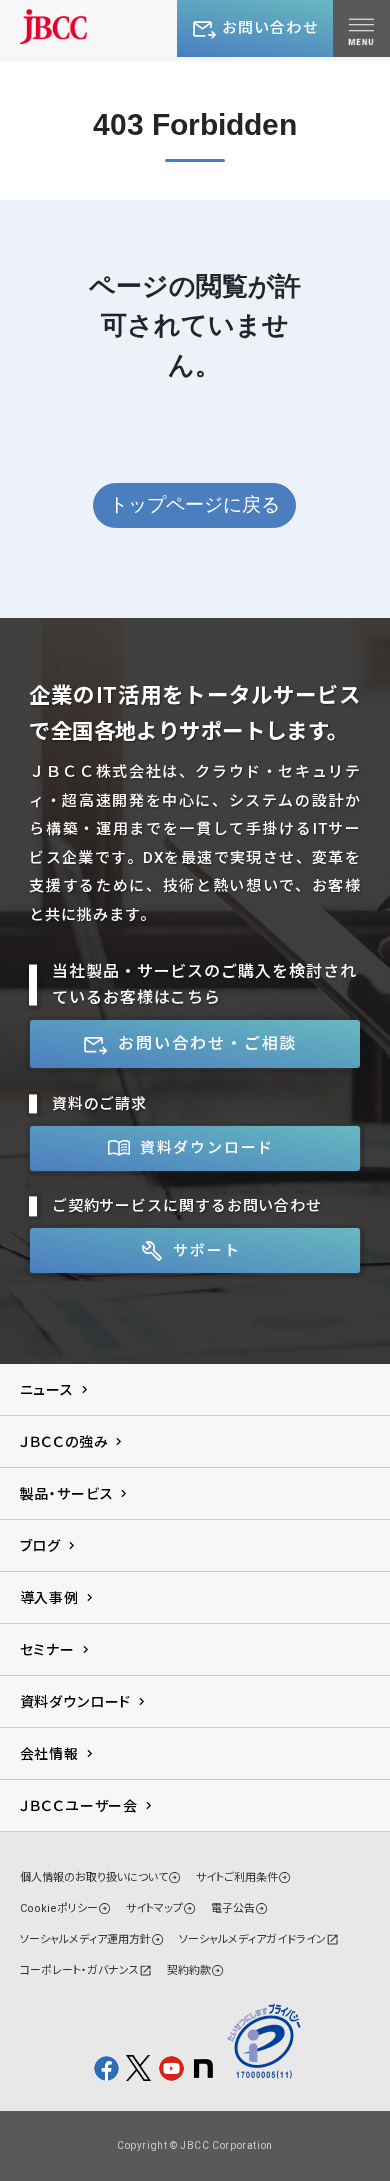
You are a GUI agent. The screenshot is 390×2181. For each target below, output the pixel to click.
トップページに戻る (194, 504)
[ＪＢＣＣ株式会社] (54, 26)
